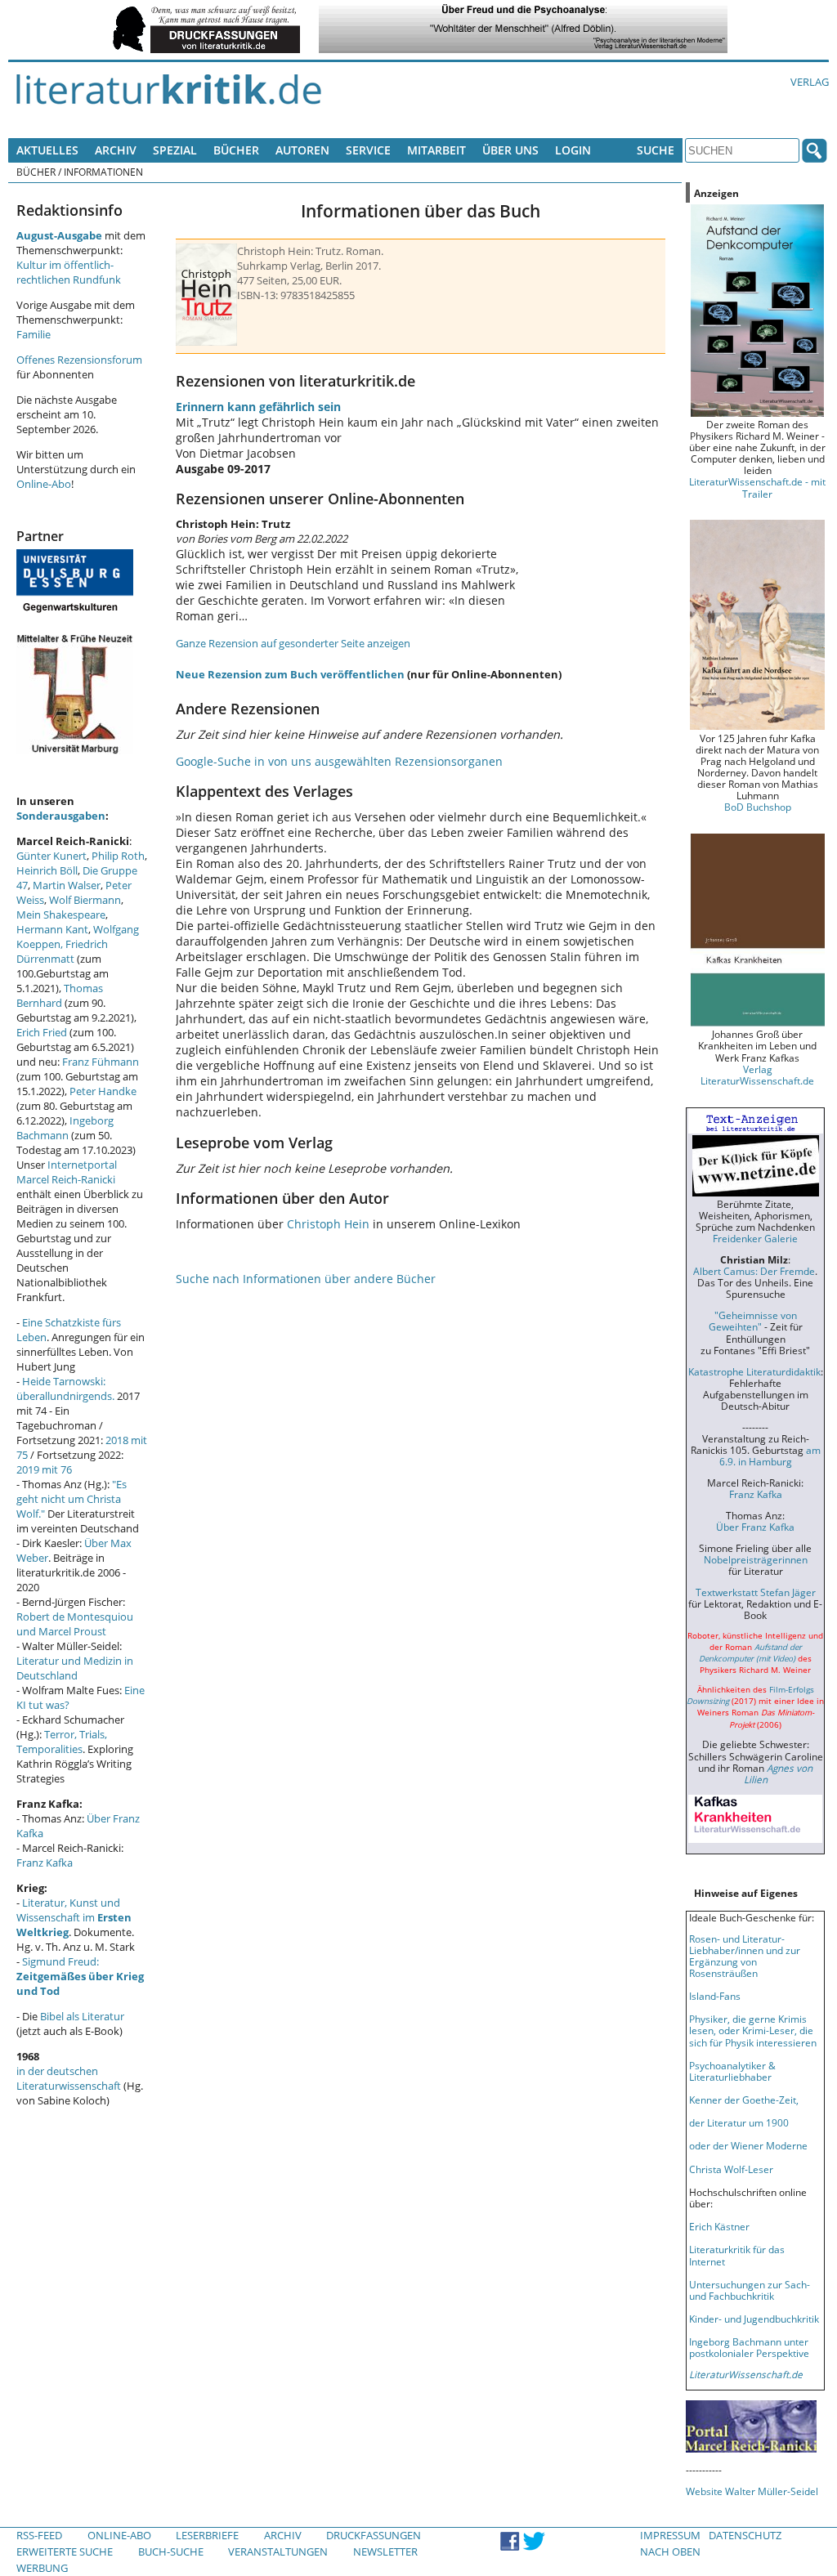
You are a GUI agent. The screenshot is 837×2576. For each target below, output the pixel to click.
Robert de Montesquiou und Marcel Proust (75, 1624)
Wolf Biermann (85, 900)
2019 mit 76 (44, 1469)
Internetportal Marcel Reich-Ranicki (67, 1172)
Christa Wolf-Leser (731, 2169)
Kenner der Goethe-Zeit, (744, 2100)
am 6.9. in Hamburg (770, 1456)
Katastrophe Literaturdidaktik (754, 1371)
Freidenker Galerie (755, 1238)
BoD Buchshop (758, 807)
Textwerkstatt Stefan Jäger (756, 1592)
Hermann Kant (52, 929)
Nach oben (670, 2551)
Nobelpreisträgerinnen (756, 1559)
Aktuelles (47, 150)
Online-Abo (44, 484)
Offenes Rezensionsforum (79, 360)
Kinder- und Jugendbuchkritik (754, 2319)
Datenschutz (745, 2535)
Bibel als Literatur (82, 2016)
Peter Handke (103, 1091)
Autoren (302, 150)
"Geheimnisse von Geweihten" (753, 1321)
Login (573, 150)
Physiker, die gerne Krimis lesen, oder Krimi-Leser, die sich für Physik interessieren (753, 2030)
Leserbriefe (207, 2535)
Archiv (116, 150)
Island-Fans (715, 1996)
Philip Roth (118, 856)
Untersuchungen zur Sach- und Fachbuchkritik (750, 2290)
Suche (656, 150)
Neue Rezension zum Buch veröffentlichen (290, 674)
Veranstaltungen (278, 2551)
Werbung (42, 2568)
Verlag (810, 82)
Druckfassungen (374, 2535)
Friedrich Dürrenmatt (62, 951)
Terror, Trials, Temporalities (62, 1742)
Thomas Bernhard (60, 995)
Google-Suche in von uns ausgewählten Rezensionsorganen (339, 761)
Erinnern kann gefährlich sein (258, 407)
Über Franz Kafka (755, 1527)
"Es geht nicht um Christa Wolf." (72, 1499)
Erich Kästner (719, 2226)
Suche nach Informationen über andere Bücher (306, 1279)
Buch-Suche (171, 2551)
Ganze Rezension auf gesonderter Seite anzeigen (293, 643)
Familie (34, 334)
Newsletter (385, 2551)
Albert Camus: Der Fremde (754, 1271)
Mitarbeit (436, 150)
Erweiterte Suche (65, 2551)
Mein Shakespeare (61, 915)
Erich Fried (42, 1032)
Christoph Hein (328, 1224)
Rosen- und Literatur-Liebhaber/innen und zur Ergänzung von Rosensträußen (745, 1956)
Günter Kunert (51, 856)
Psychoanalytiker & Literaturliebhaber (732, 2071)
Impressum (670, 2535)
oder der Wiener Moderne (748, 2145)
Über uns (510, 150)
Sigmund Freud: (80, 1976)
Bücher (236, 150)
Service (368, 150)
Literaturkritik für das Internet (737, 2255)
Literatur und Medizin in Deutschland (75, 1668)
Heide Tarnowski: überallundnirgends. (65, 1389)
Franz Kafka (45, 1863)
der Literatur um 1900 (739, 2122)
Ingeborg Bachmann (65, 1128)
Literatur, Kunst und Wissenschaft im (74, 1917)
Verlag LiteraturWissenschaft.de (757, 1075)
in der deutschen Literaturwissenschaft (69, 2078)
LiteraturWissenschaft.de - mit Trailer (757, 487)
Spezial (175, 150)
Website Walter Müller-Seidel (752, 2491)
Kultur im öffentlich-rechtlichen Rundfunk (69, 272)
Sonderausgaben (61, 816)
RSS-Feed (39, 2535)
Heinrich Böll (47, 870)
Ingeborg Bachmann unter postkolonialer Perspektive (749, 2347)
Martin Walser (67, 885)
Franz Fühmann (101, 1062)
